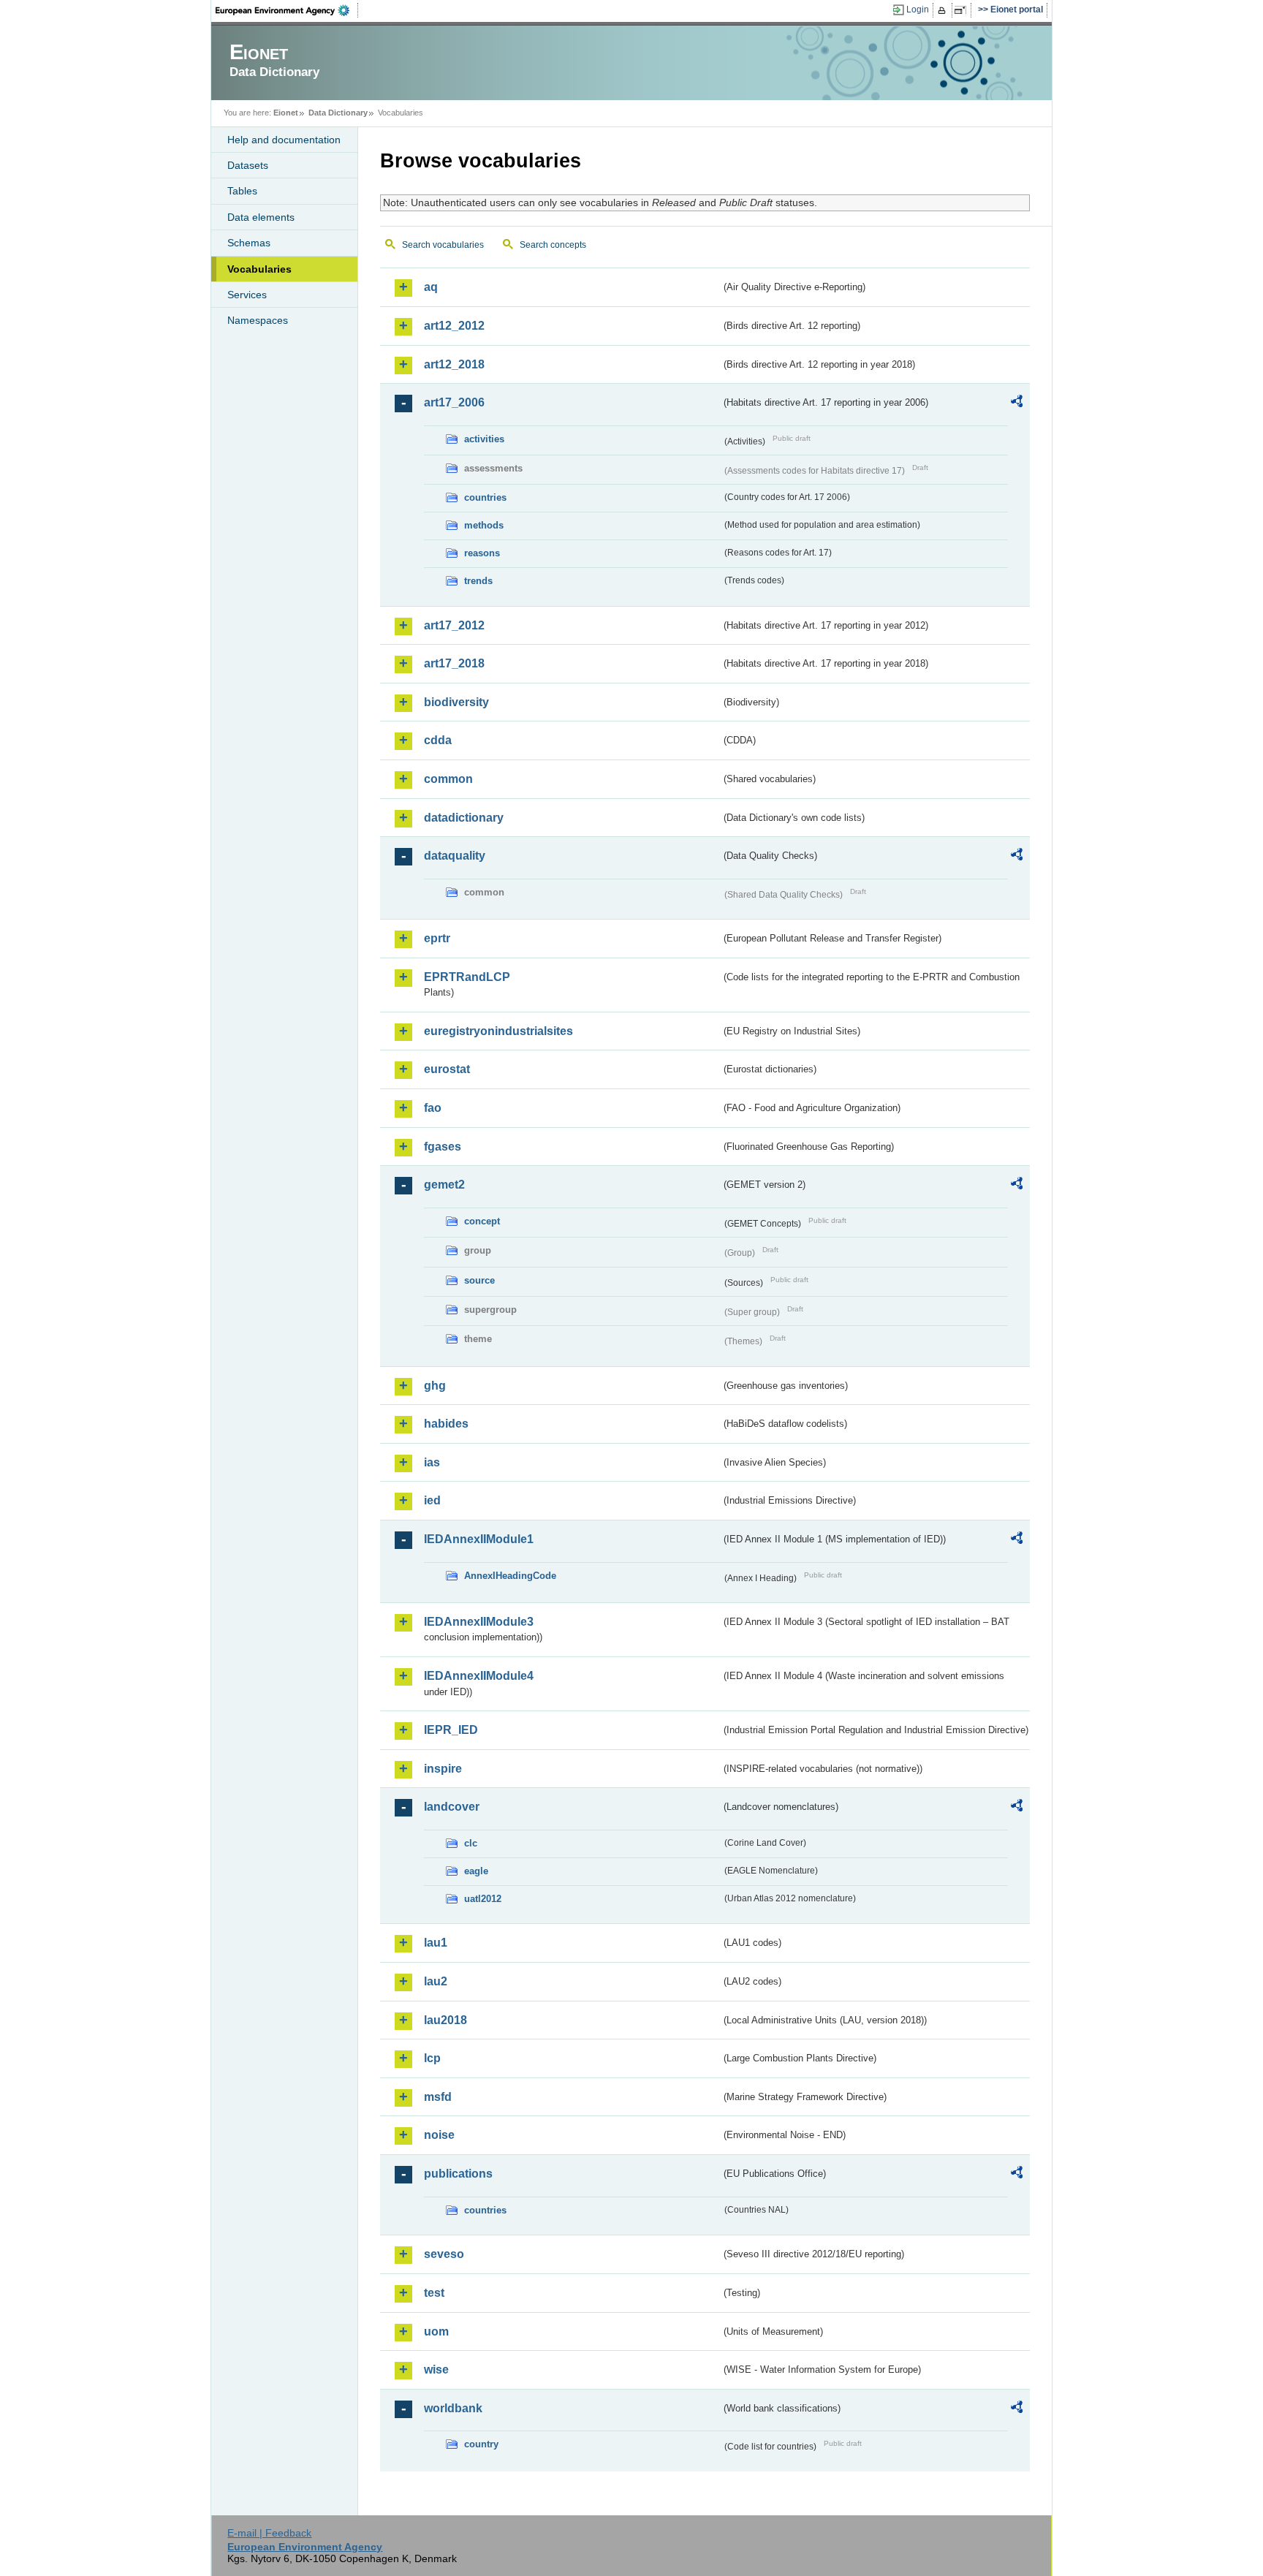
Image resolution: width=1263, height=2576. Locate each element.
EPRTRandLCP (467, 977)
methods (484, 525)
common (448, 779)
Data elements (261, 217)
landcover (452, 1807)
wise (436, 2369)
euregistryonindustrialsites (498, 1031)
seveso (444, 2254)
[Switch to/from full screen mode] (963, 10)
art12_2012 (454, 326)
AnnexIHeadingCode (510, 1576)
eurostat (447, 1069)
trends (478, 581)
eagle (476, 1871)
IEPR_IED (451, 1730)
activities (484, 439)
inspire (443, 1769)
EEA (287, 10)
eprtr (437, 938)
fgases (443, 1147)
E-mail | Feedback (269, 2533)
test (434, 2293)
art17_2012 (454, 625)
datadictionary (464, 818)
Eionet (286, 113)
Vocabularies (259, 269)
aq (431, 287)
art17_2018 (454, 663)
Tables (242, 191)
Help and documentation (284, 140)
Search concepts (553, 245)
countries (485, 497)
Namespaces (258, 320)
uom (436, 2331)
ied (432, 1500)
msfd (438, 2097)
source (479, 1280)
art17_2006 (454, 402)
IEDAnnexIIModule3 (479, 1622)
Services (247, 295)
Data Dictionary (338, 113)
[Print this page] (944, 10)
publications (458, 2174)
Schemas (249, 243)
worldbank (453, 2408)
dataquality (455, 856)
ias (432, 1462)
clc (471, 1843)
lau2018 (445, 2020)
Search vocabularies (443, 245)
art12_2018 (454, 364)
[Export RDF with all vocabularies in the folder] (1017, 404)
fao (433, 1108)
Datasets (248, 165)
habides (446, 1424)
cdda (438, 740)
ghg (435, 1386)
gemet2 (444, 1185)
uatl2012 (483, 1899)
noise (439, 2135)
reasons (482, 553)
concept (482, 1221)
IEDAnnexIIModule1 (479, 1539)
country (481, 2444)
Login (918, 10)
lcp (432, 2058)
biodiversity (456, 702)
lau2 (436, 1981)
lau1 (436, 1943)
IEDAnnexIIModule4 (479, 1676)
